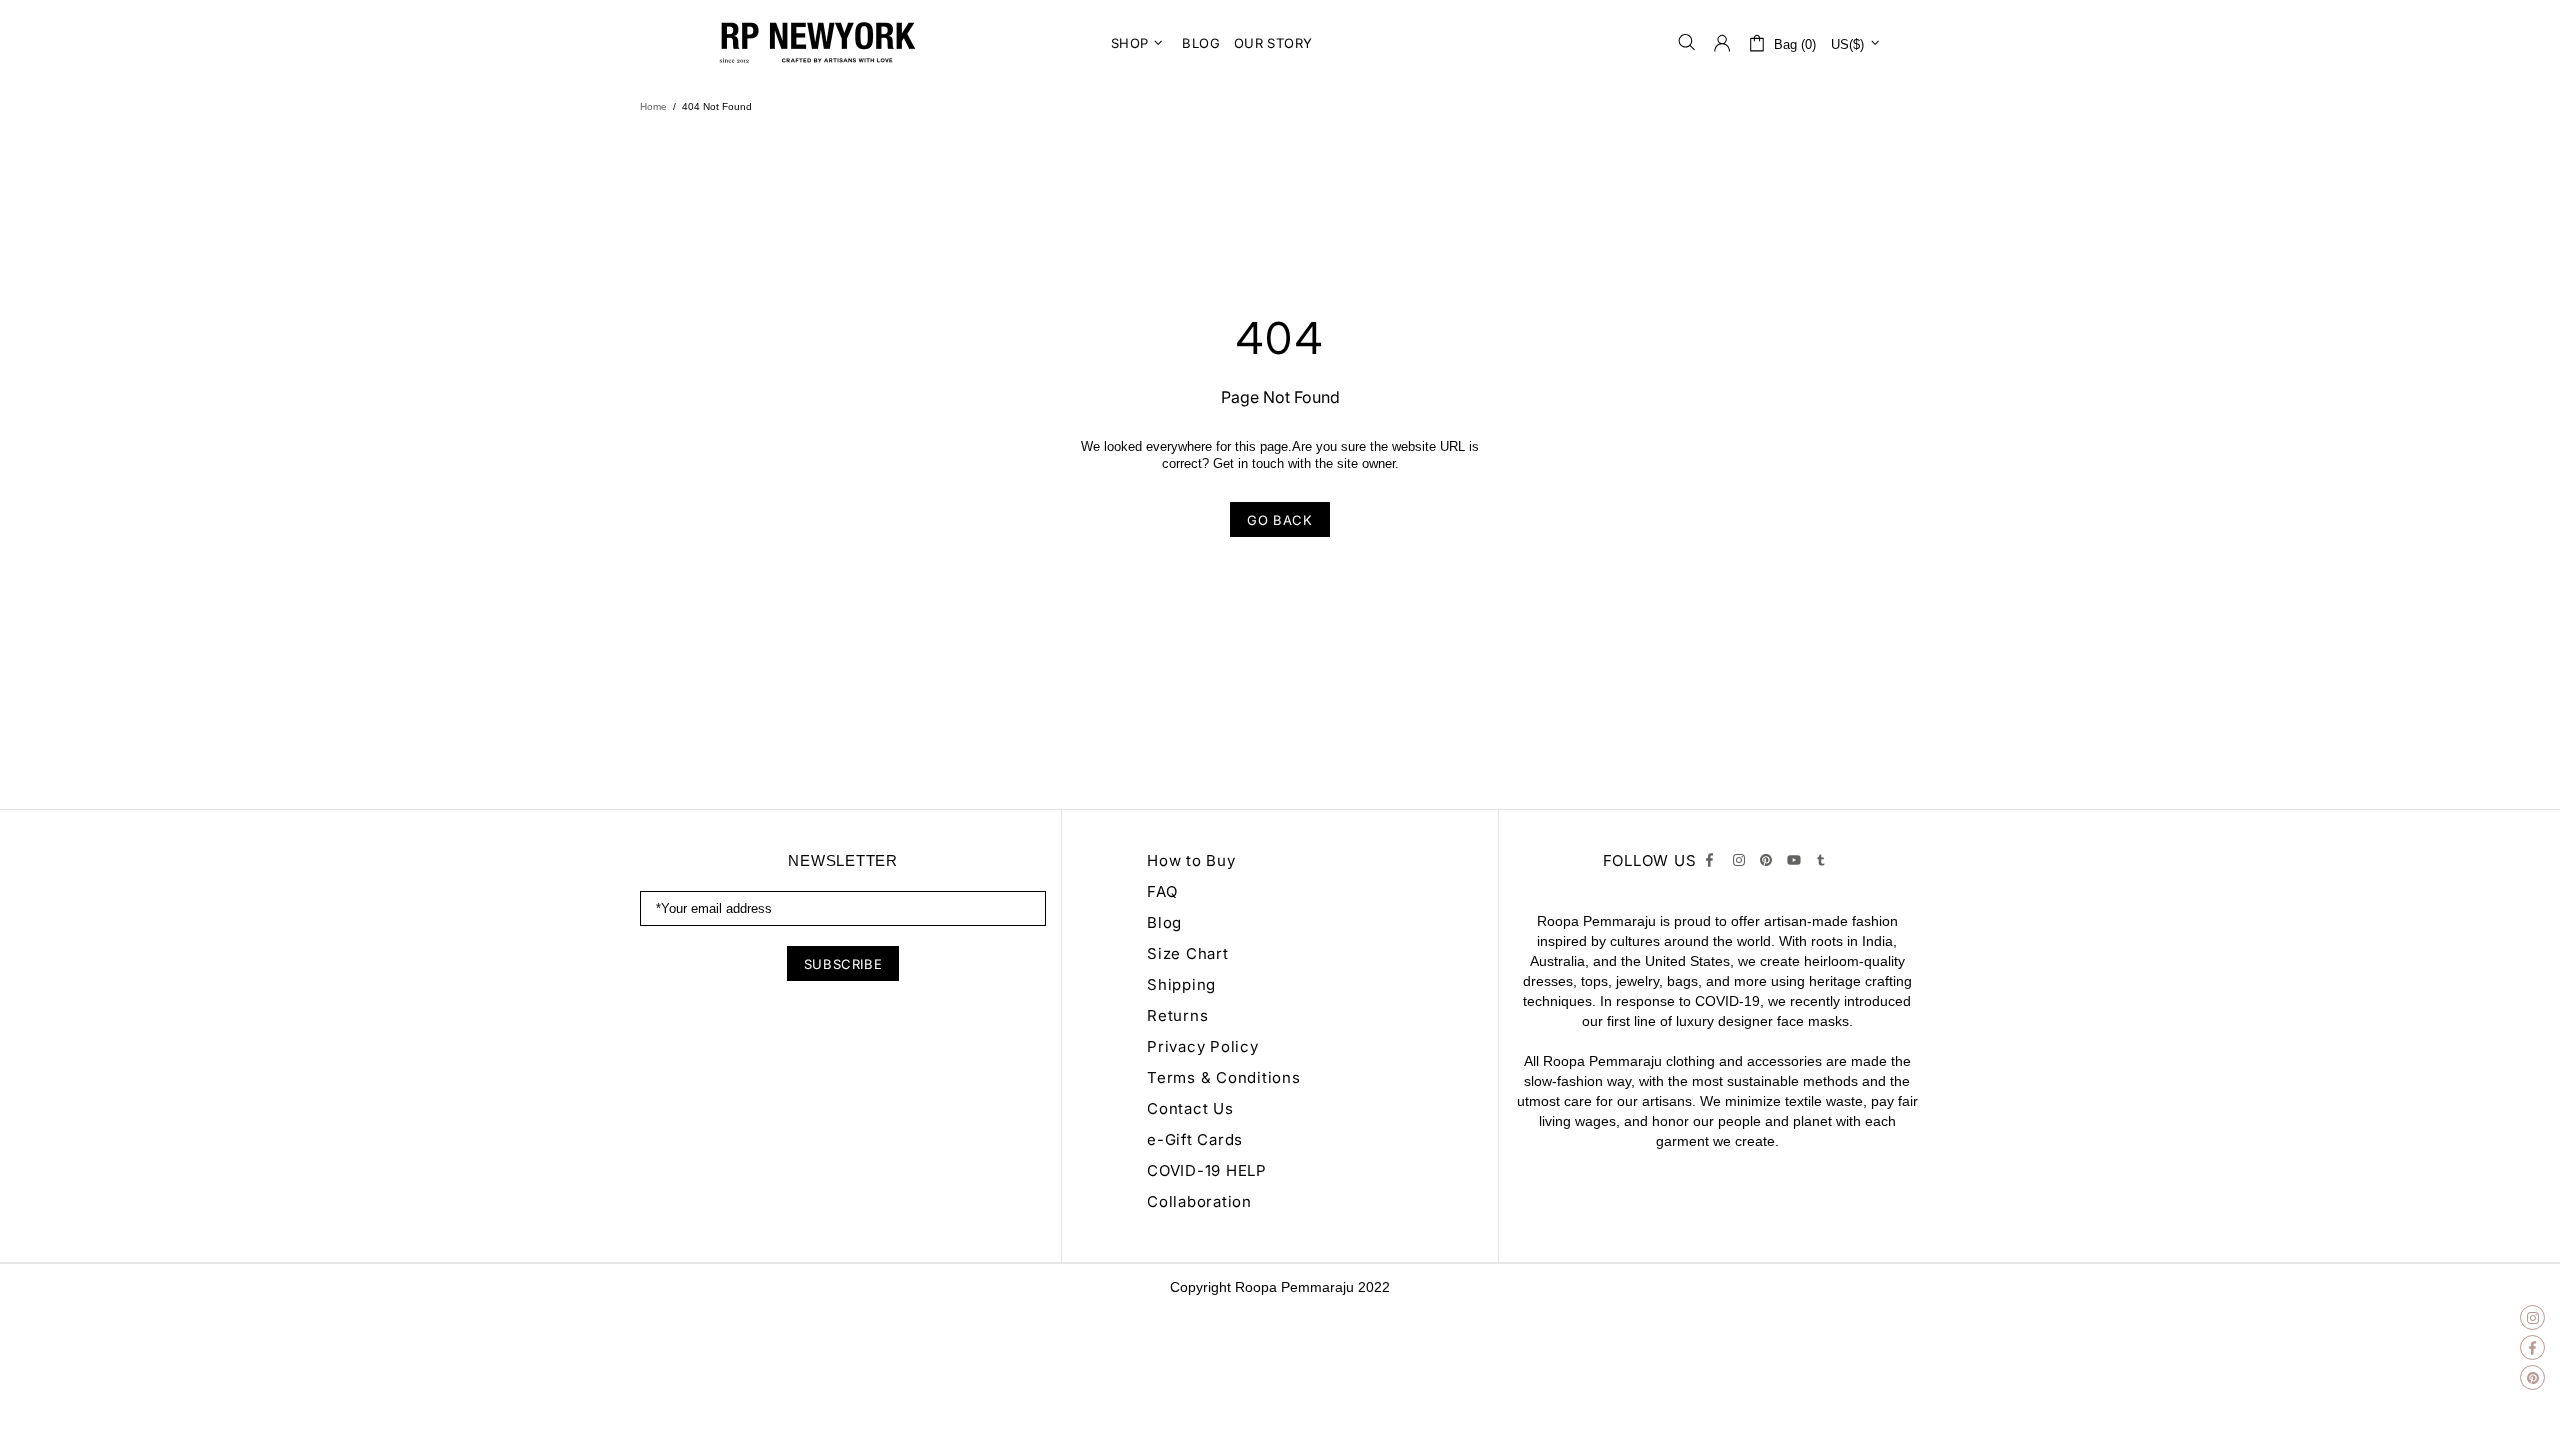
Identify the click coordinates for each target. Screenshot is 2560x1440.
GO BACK (1280, 520)
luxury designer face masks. (1764, 1021)
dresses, (1550, 981)
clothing (1690, 1061)
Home (653, 106)
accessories (1784, 1061)
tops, (1596, 981)
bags (1682, 981)
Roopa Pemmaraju (1294, 1287)
